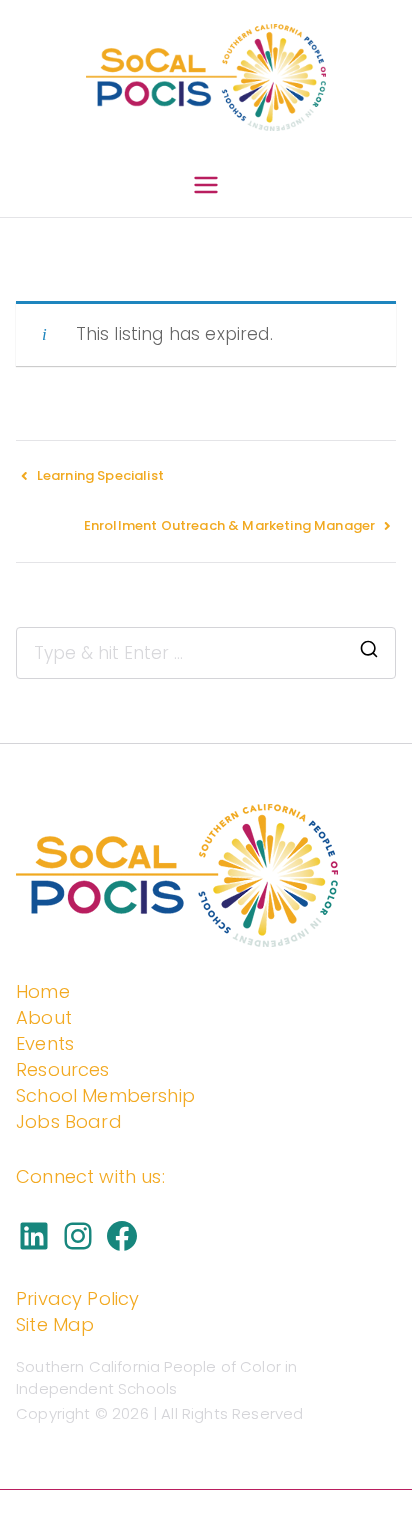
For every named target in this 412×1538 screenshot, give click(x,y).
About (44, 1017)
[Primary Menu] (206, 189)
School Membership (105, 1095)
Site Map (55, 1324)
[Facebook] (122, 1236)
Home (43, 991)
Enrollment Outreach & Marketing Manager (230, 525)
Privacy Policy (77, 1298)
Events (45, 1043)
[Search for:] (206, 653)
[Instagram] (78, 1236)
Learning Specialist (100, 475)
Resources (63, 1069)
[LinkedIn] (34, 1236)
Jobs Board (69, 1121)
